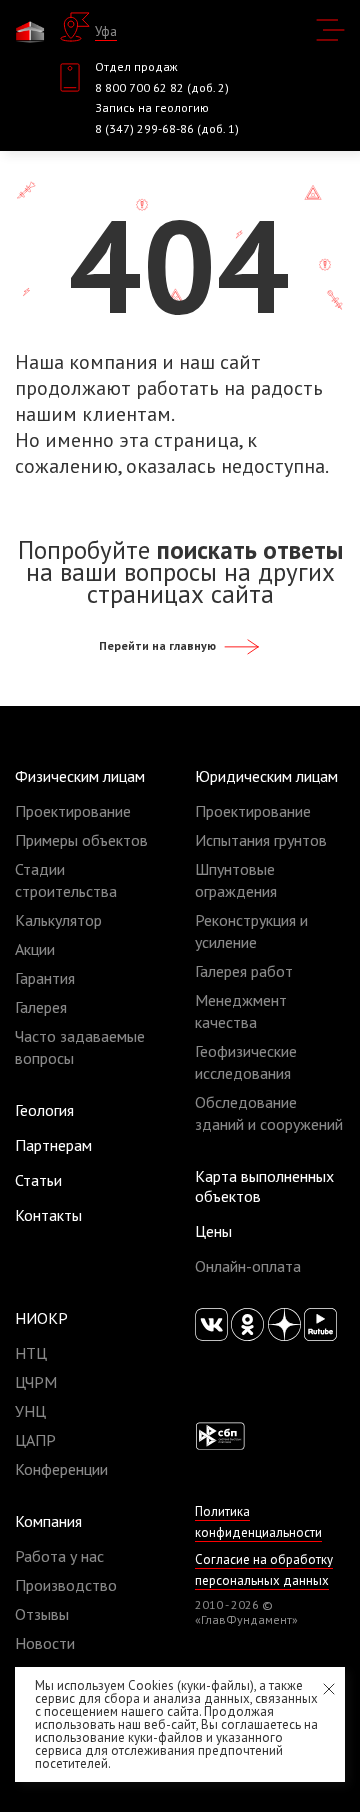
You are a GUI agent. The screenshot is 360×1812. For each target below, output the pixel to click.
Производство (66, 1585)
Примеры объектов (81, 840)
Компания (48, 1521)
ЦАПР (35, 1440)
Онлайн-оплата (248, 1266)
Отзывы (42, 1614)
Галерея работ (244, 971)
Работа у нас (59, 1556)
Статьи (38, 1180)
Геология (44, 1110)
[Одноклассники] (247, 1324)
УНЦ (30, 1411)
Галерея (41, 1007)
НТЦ (31, 1353)
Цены (213, 1231)
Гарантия (45, 978)
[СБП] (220, 1435)
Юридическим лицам (266, 776)
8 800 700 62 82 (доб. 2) (162, 87)
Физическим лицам (80, 776)
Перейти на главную (159, 645)
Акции (35, 949)
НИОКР (41, 1318)
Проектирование (73, 811)
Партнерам (53, 1145)
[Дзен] (284, 1324)
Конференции (61, 1469)
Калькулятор (58, 920)
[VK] (211, 1324)
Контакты (48, 1215)
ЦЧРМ (36, 1382)
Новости (45, 1643)
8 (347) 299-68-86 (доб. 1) (167, 128)
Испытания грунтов (261, 840)
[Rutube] (320, 1324)
